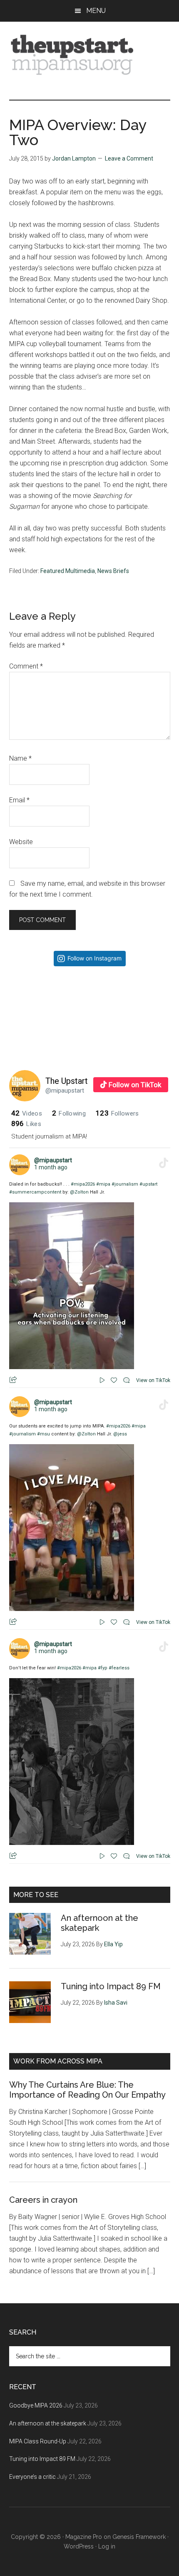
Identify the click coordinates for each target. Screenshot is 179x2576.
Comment (26, 666)
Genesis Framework (139, 2537)
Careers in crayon (43, 2200)
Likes (26, 1124)
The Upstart (67, 1081)
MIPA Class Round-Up (38, 2441)
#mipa (103, 1184)
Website (21, 842)
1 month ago (51, 1167)
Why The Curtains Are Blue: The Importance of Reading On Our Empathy (87, 2090)
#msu (44, 1434)
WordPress (79, 2546)
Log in (107, 2546)
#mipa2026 (83, 1184)
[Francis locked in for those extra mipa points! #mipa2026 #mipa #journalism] (49, 1013)
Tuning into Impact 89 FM (111, 1986)
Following (69, 1113)
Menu (96, 11)
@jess (120, 1434)
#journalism (125, 1184)
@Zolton (79, 1192)
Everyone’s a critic (32, 2477)
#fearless (119, 1668)
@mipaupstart (65, 1091)
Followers (117, 1113)
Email (19, 800)
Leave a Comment (129, 158)
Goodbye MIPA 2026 (36, 2405)
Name (20, 758)
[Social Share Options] (17, 1047)
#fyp (103, 1668)
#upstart (148, 1184)
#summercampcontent (35, 1192)
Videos (27, 1113)
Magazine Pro (84, 2537)
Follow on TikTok (135, 1085)
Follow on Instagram (94, 958)
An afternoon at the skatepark (48, 2423)
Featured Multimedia (68, 571)
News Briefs (113, 571)
